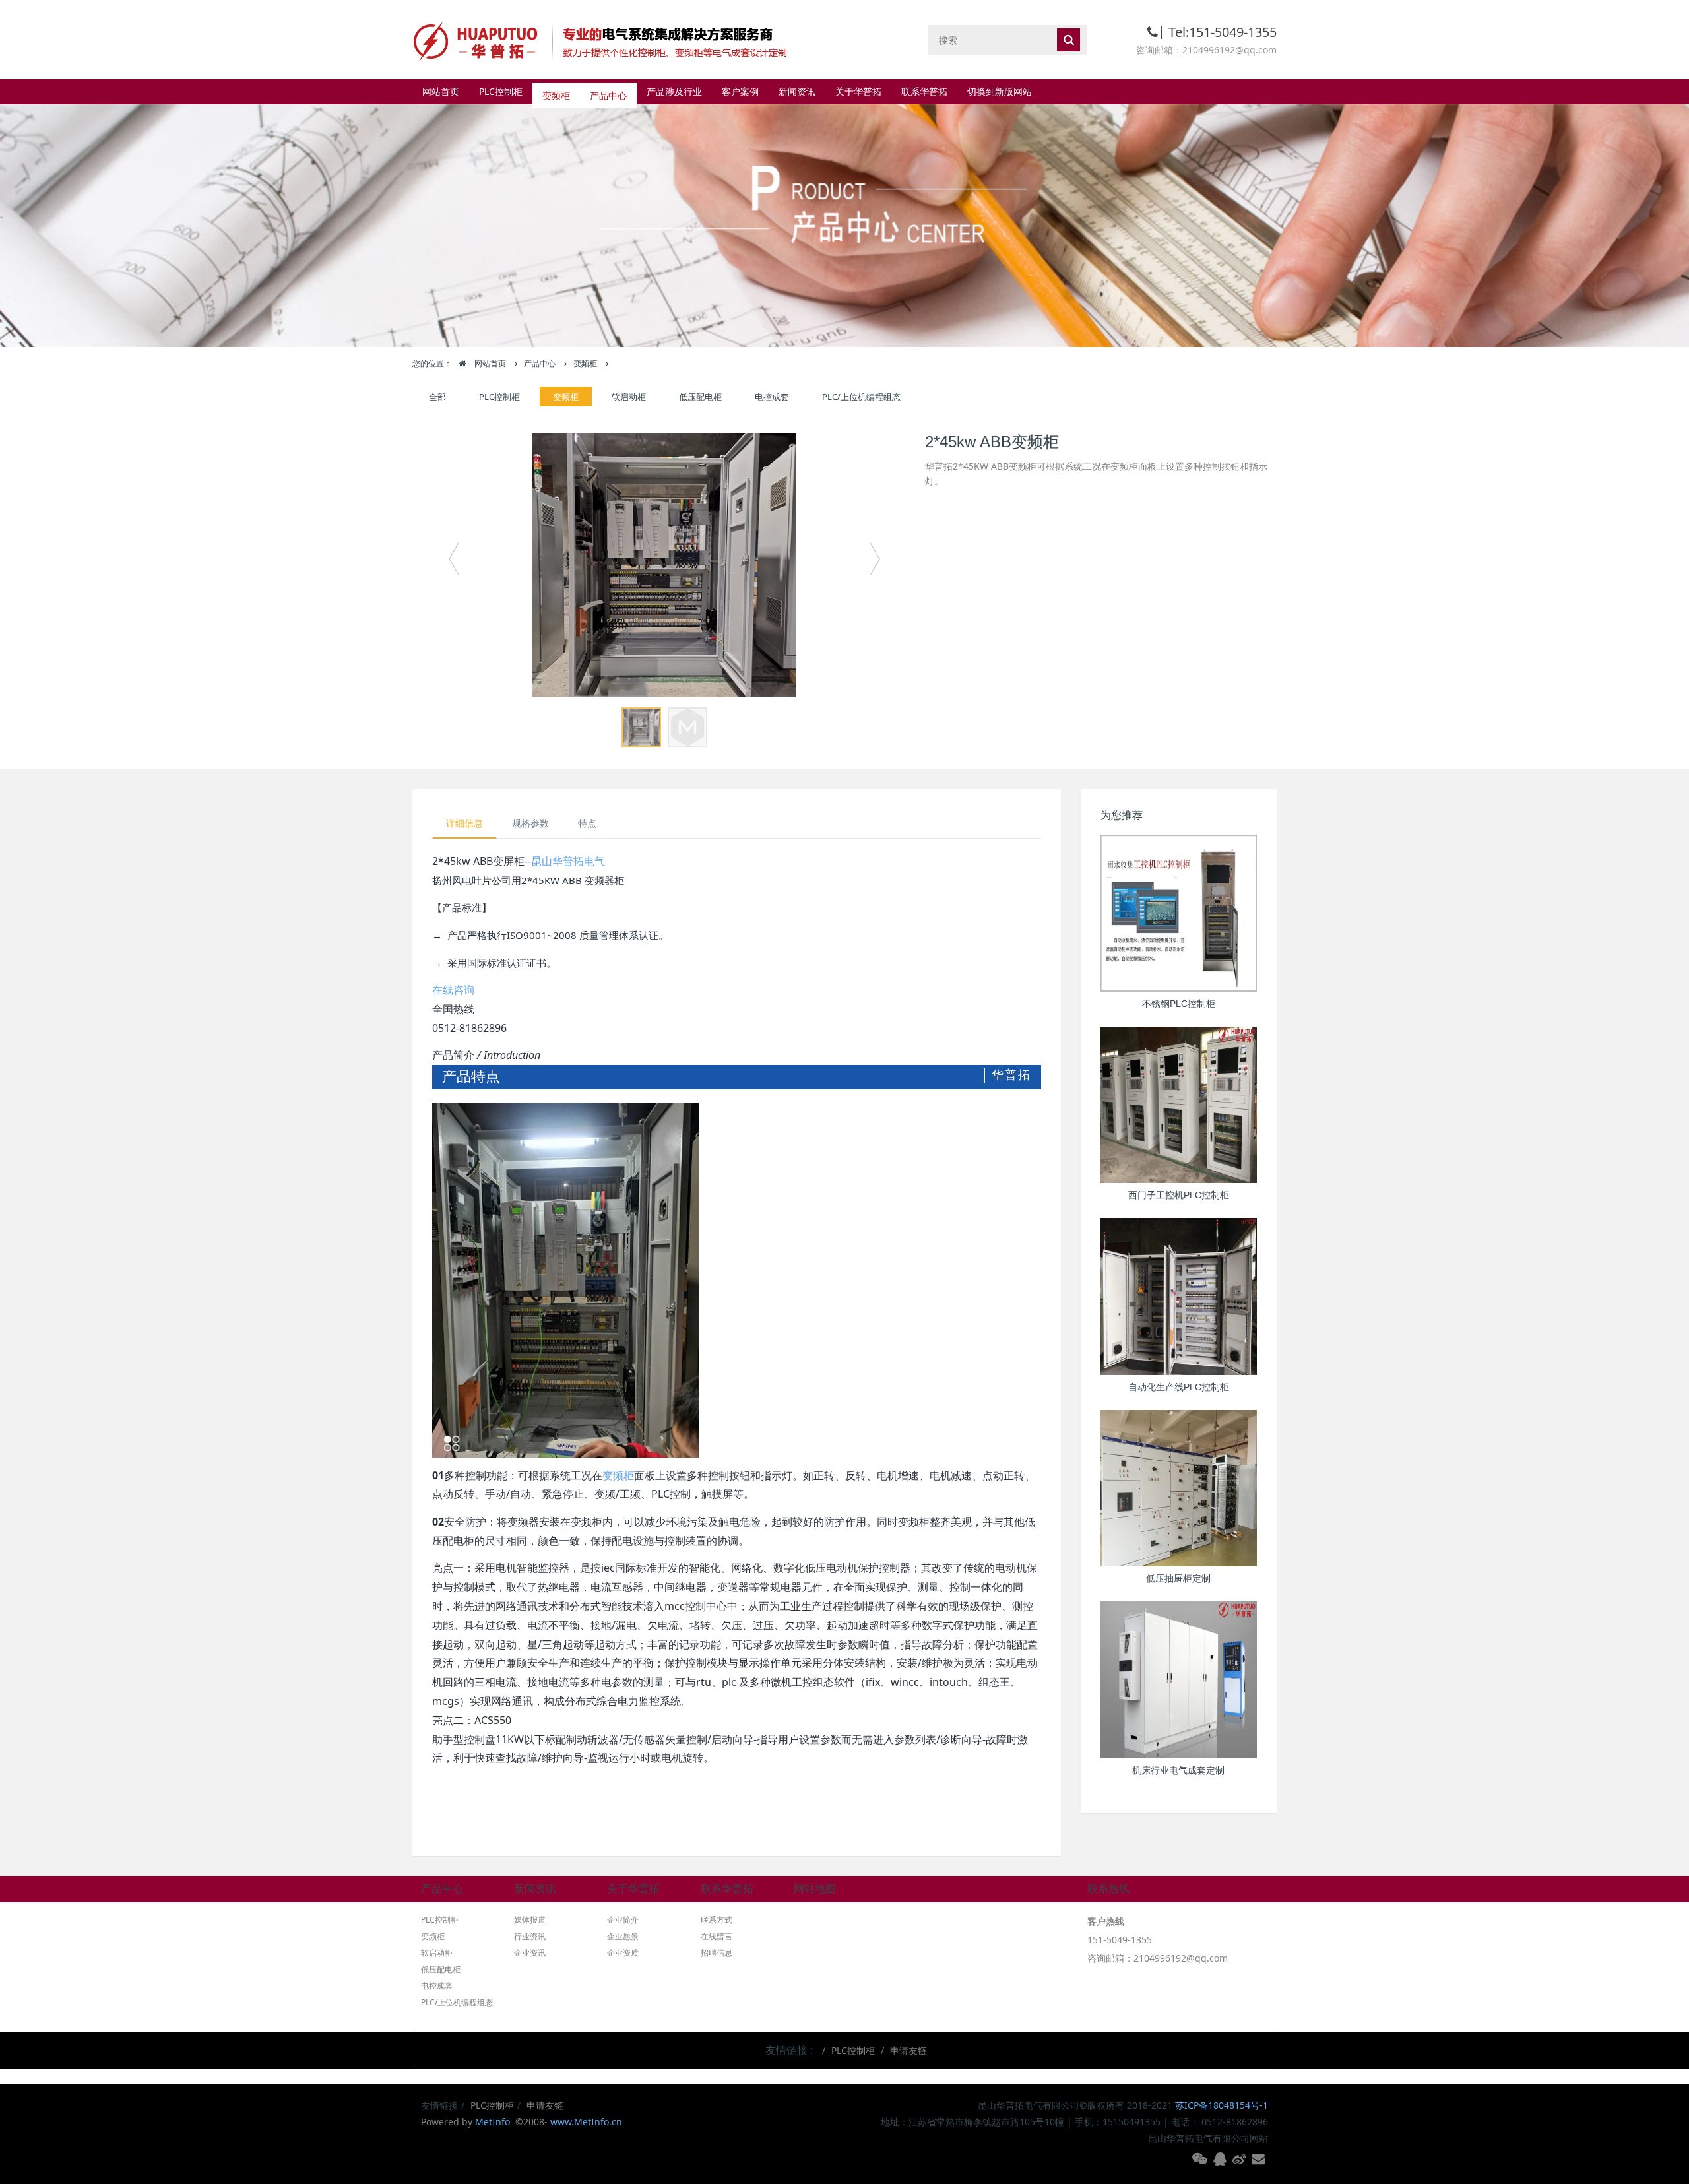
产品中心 (608, 91)
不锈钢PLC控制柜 (1179, 1004)
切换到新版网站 (1000, 91)
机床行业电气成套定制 (1178, 1770)
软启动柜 (629, 397)
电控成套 (772, 397)
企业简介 (623, 1920)
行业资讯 (530, 1936)
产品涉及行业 (674, 91)
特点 (587, 823)
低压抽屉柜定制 (1178, 1578)
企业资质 (623, 1953)
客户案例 (740, 91)
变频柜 (556, 91)
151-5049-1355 (1120, 1940)
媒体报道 (530, 1920)
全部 (437, 397)
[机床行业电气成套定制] (1179, 1680)
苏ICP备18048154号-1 (1222, 2105)
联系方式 (717, 1920)
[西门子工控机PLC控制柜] (1179, 1105)
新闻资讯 (797, 91)
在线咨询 (453, 990)
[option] (664, 565)
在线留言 (717, 1936)
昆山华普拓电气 (568, 861)
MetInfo (494, 2122)
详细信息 (464, 823)
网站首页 (441, 91)
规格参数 (530, 823)
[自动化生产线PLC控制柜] (1179, 1297)
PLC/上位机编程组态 (861, 397)
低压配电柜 (700, 397)
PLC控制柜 (501, 91)
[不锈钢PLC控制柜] (1179, 913)
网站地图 (815, 1889)
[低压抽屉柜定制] (1179, 1489)
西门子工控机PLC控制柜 (1179, 1195)
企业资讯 (530, 1953)
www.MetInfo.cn (586, 2122)
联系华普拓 (924, 91)
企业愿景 (623, 1936)
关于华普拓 (858, 91)
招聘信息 (717, 1953)
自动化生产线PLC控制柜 (1179, 1387)
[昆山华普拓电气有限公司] (607, 39)
